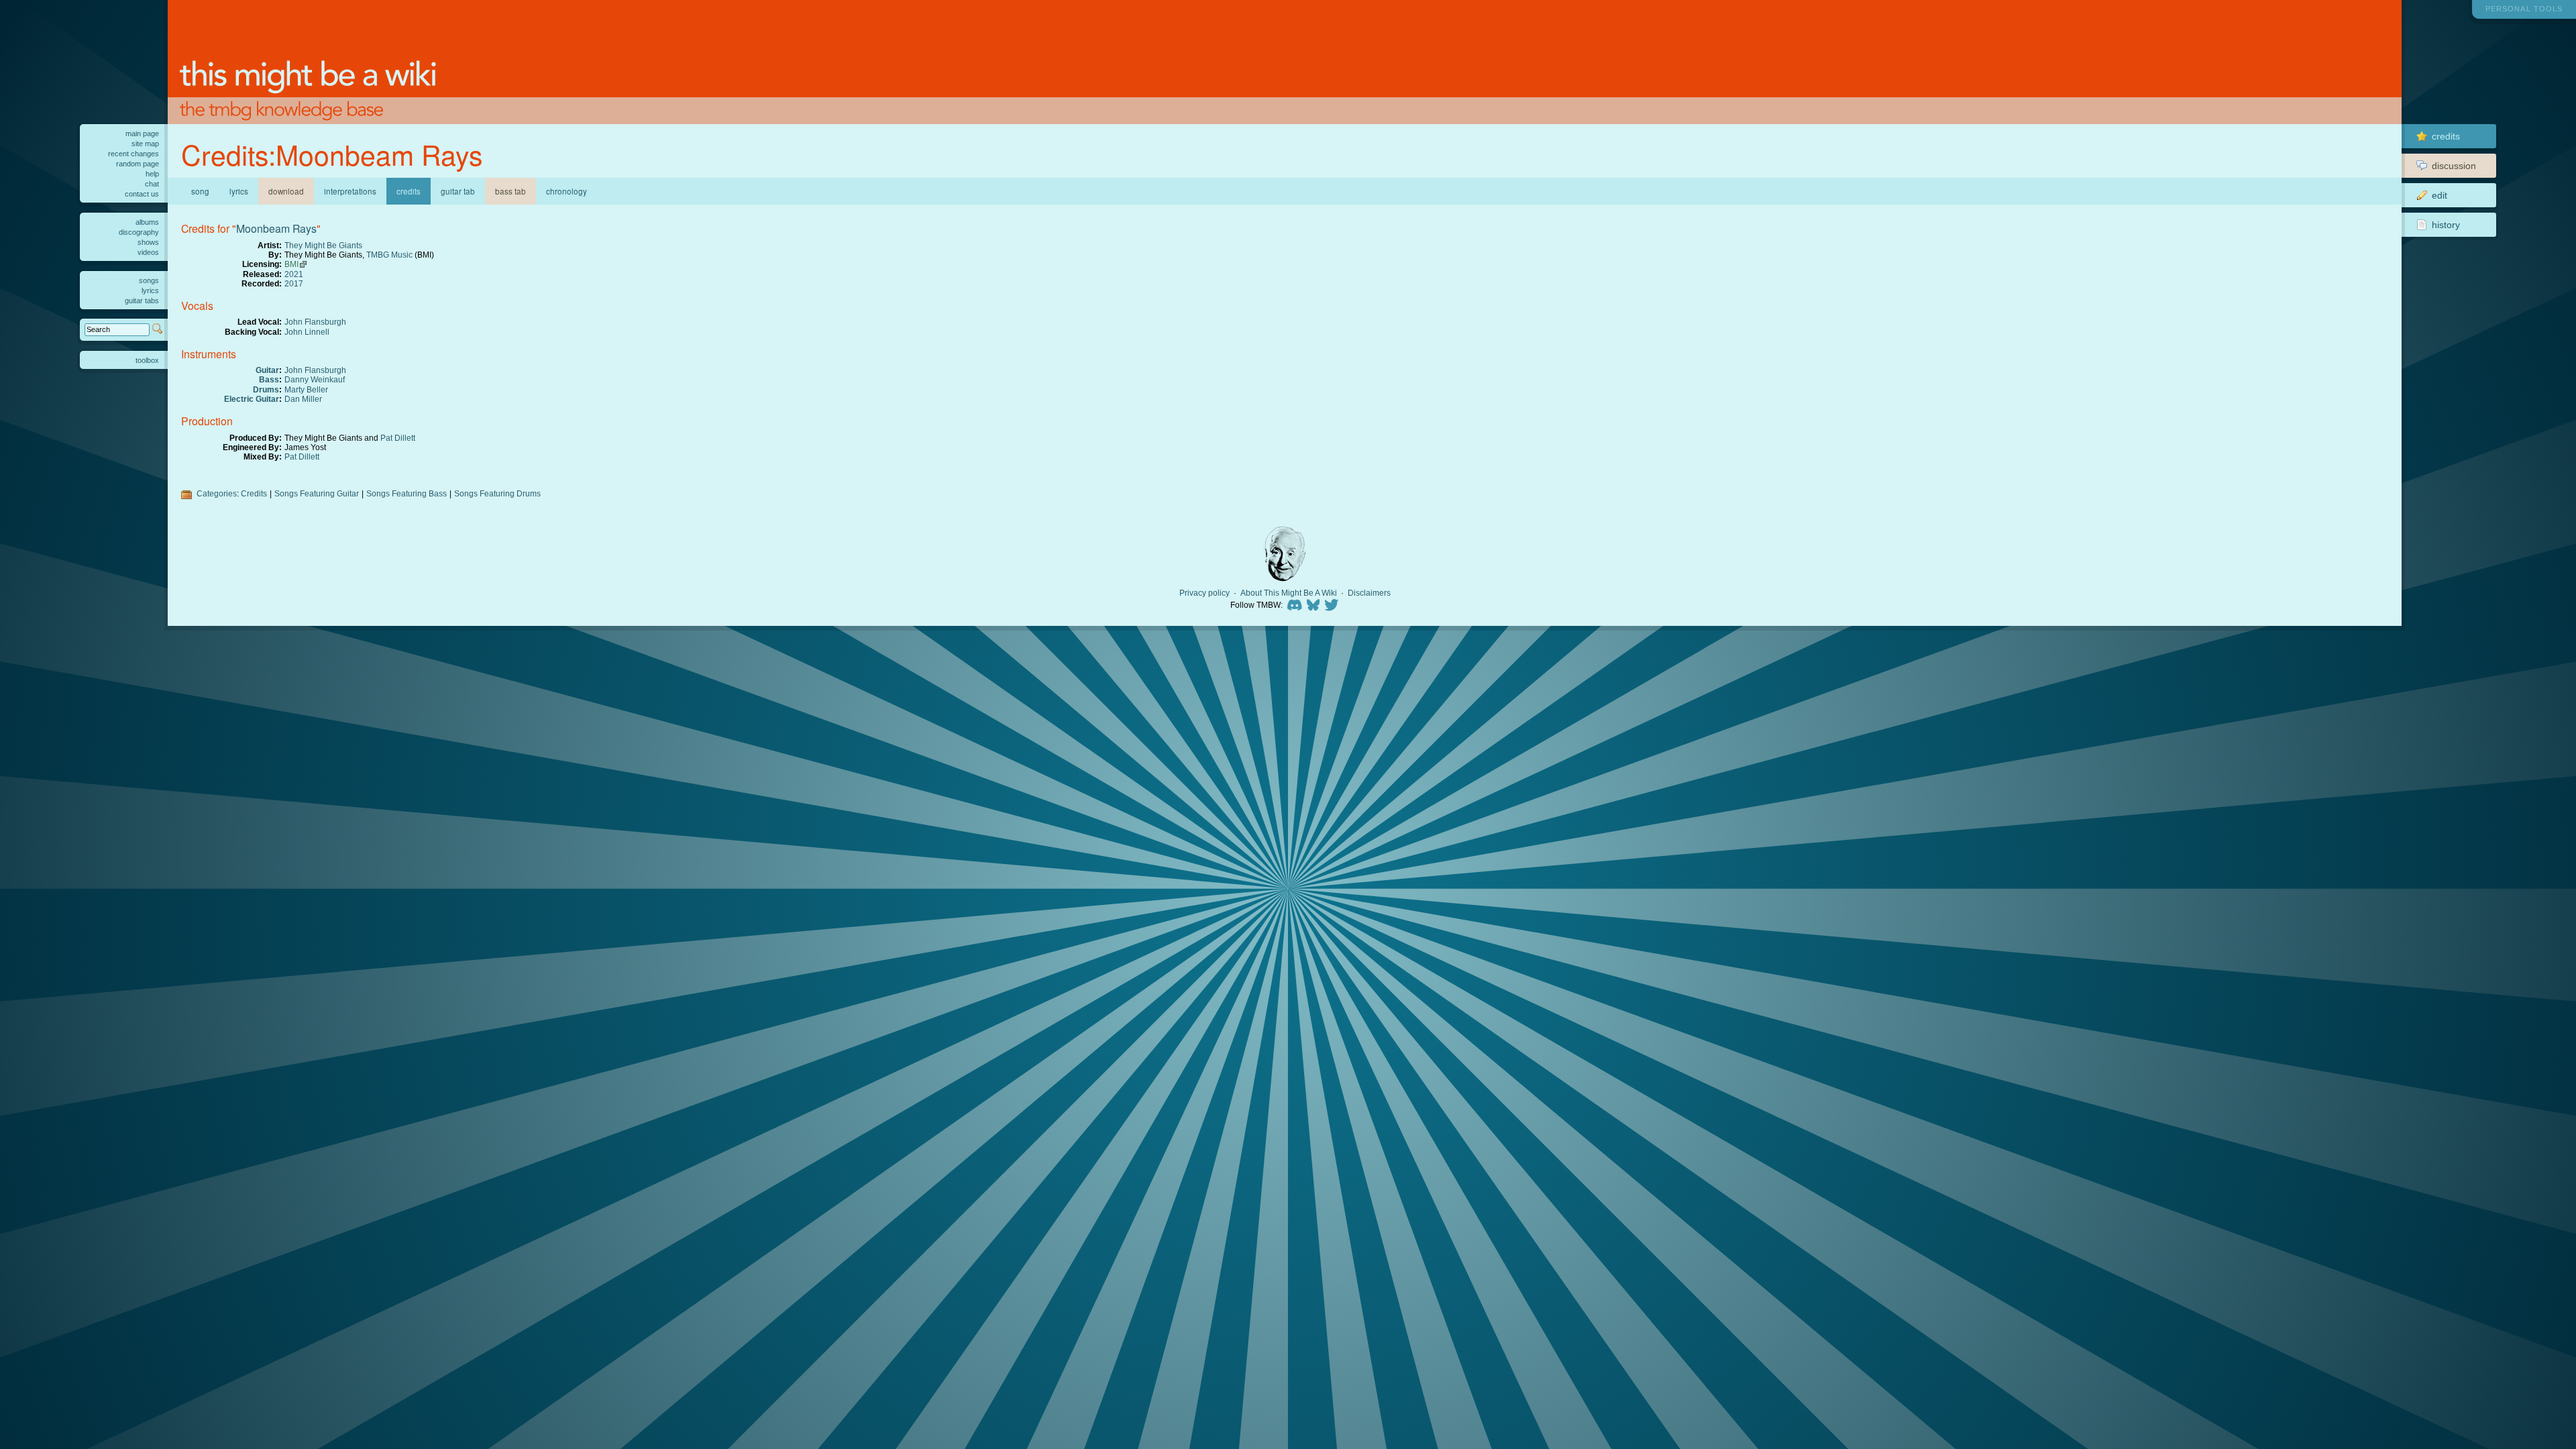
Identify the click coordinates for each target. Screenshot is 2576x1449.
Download (286, 191)
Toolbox (147, 360)
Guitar (267, 370)
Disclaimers (1369, 593)
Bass (269, 379)
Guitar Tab (458, 191)
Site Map (145, 144)
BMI (291, 264)
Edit (2439, 195)
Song (200, 191)
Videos (148, 252)
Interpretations (350, 191)
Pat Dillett (398, 438)
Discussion (2454, 166)
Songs (149, 280)
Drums (266, 389)
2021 (294, 274)
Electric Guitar (252, 399)
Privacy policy (1204, 593)
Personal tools (2524, 9)
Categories (217, 493)
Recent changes (133, 154)
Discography (139, 232)
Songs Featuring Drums (497, 493)
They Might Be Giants (323, 245)
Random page (138, 164)
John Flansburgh (315, 322)
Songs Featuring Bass (407, 493)
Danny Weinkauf (315, 379)
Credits (254, 493)
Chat (152, 184)
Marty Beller (306, 389)
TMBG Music (389, 255)
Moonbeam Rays (276, 228)
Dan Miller (303, 399)
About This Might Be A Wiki (1289, 593)
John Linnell (307, 332)
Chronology (567, 191)
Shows (148, 242)
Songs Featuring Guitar (317, 493)
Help (152, 174)
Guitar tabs (142, 301)
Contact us (142, 194)
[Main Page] (1285, 62)
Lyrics (239, 191)
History (2446, 225)
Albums (147, 222)
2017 (294, 283)
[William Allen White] (1285, 554)
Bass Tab (511, 191)
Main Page (142, 133)
